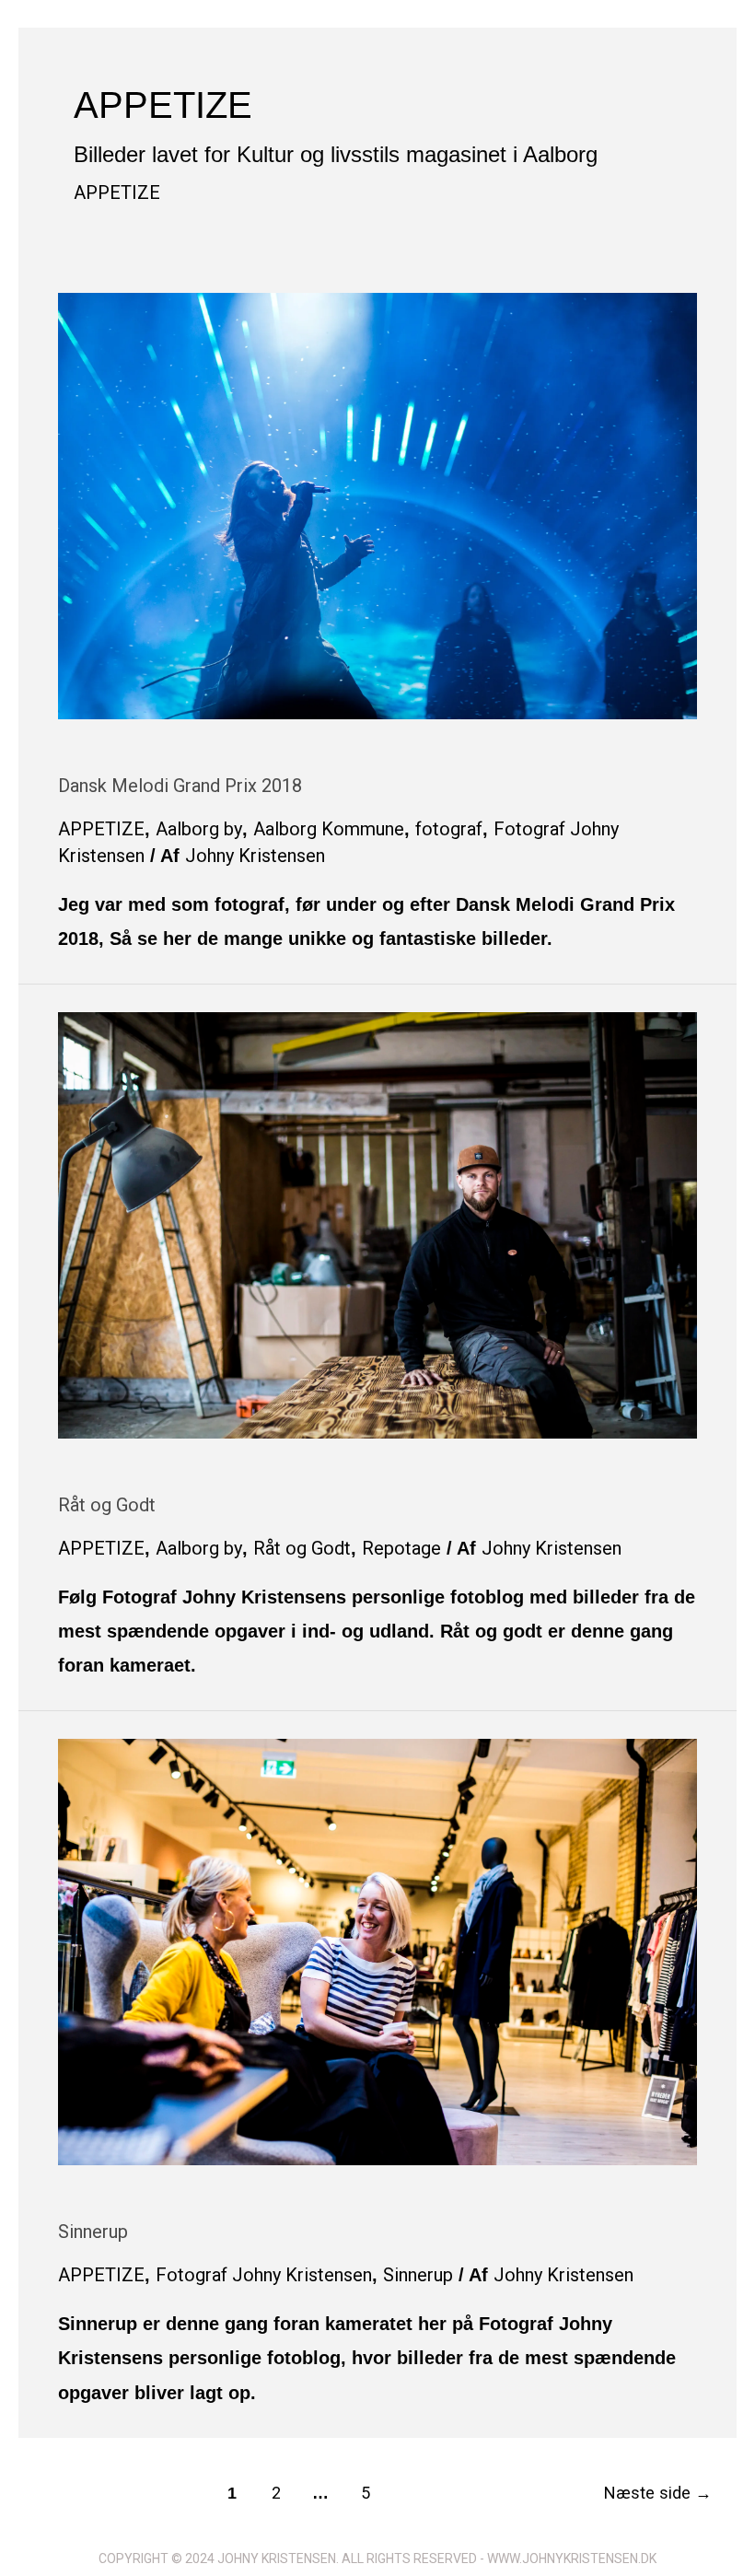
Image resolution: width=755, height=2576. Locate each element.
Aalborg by (199, 829)
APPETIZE (117, 192)
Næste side (658, 2493)
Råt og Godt (107, 1505)
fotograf (449, 829)
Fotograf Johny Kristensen (264, 2275)
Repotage (401, 1548)
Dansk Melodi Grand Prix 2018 (180, 786)
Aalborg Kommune (329, 829)
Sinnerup (93, 2232)
